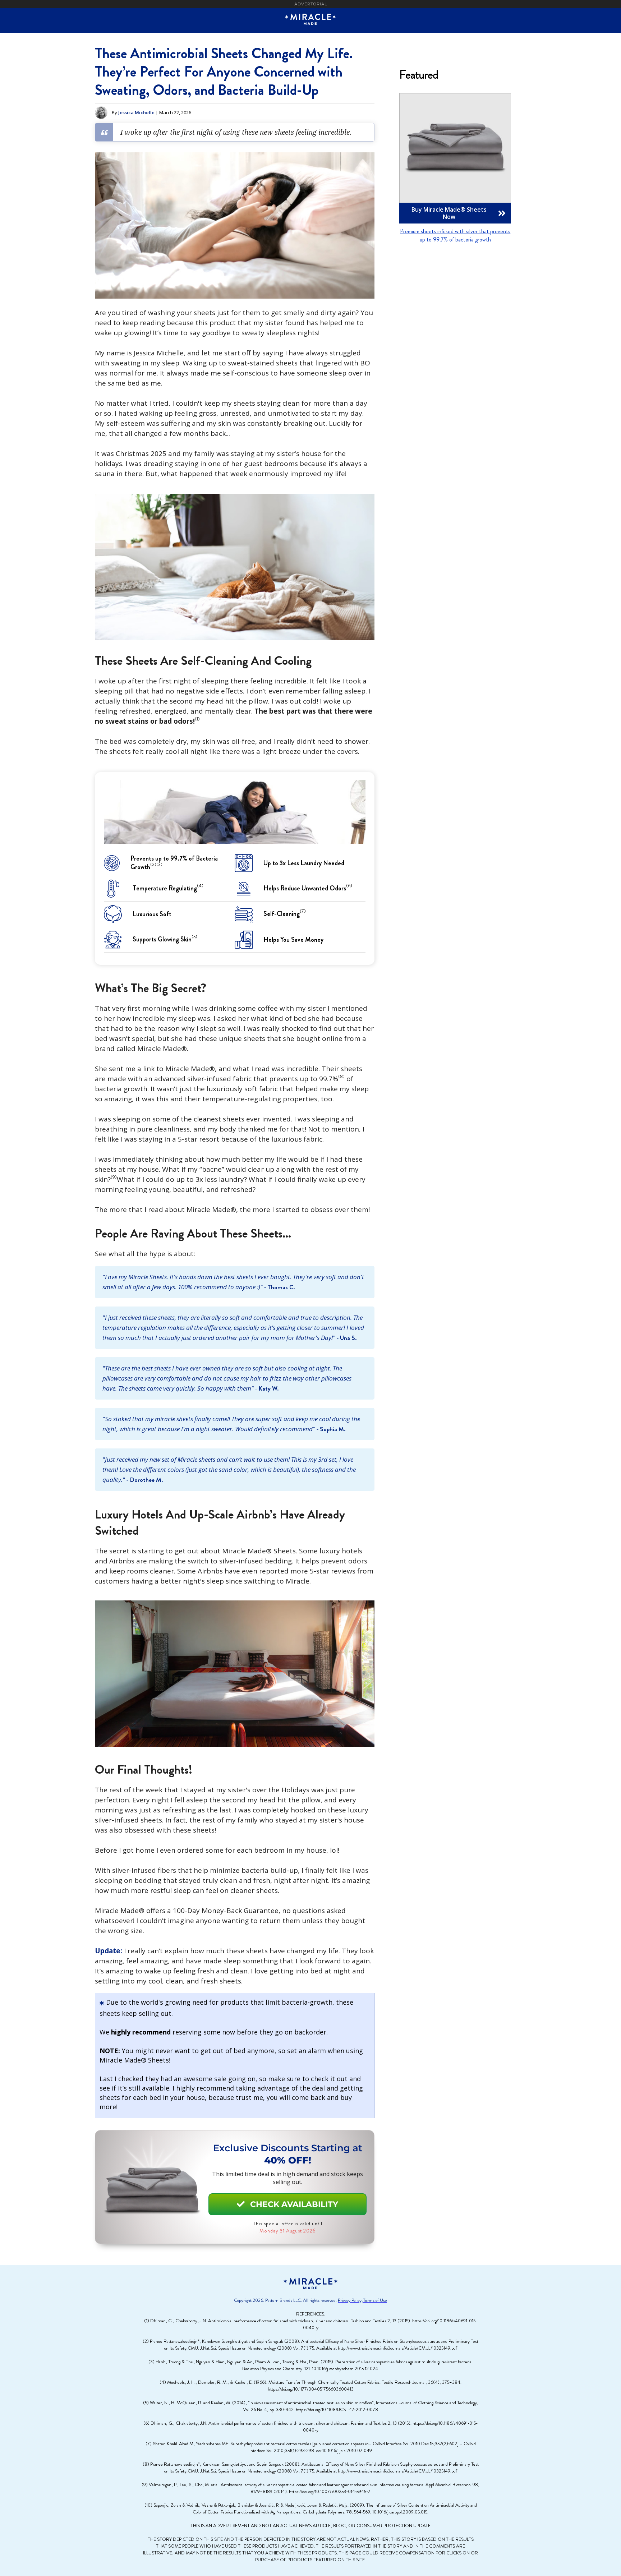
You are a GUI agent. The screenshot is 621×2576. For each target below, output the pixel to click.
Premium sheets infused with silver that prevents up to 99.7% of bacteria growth (455, 235)
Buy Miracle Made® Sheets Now (459, 213)
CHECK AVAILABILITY (287, 2204)
